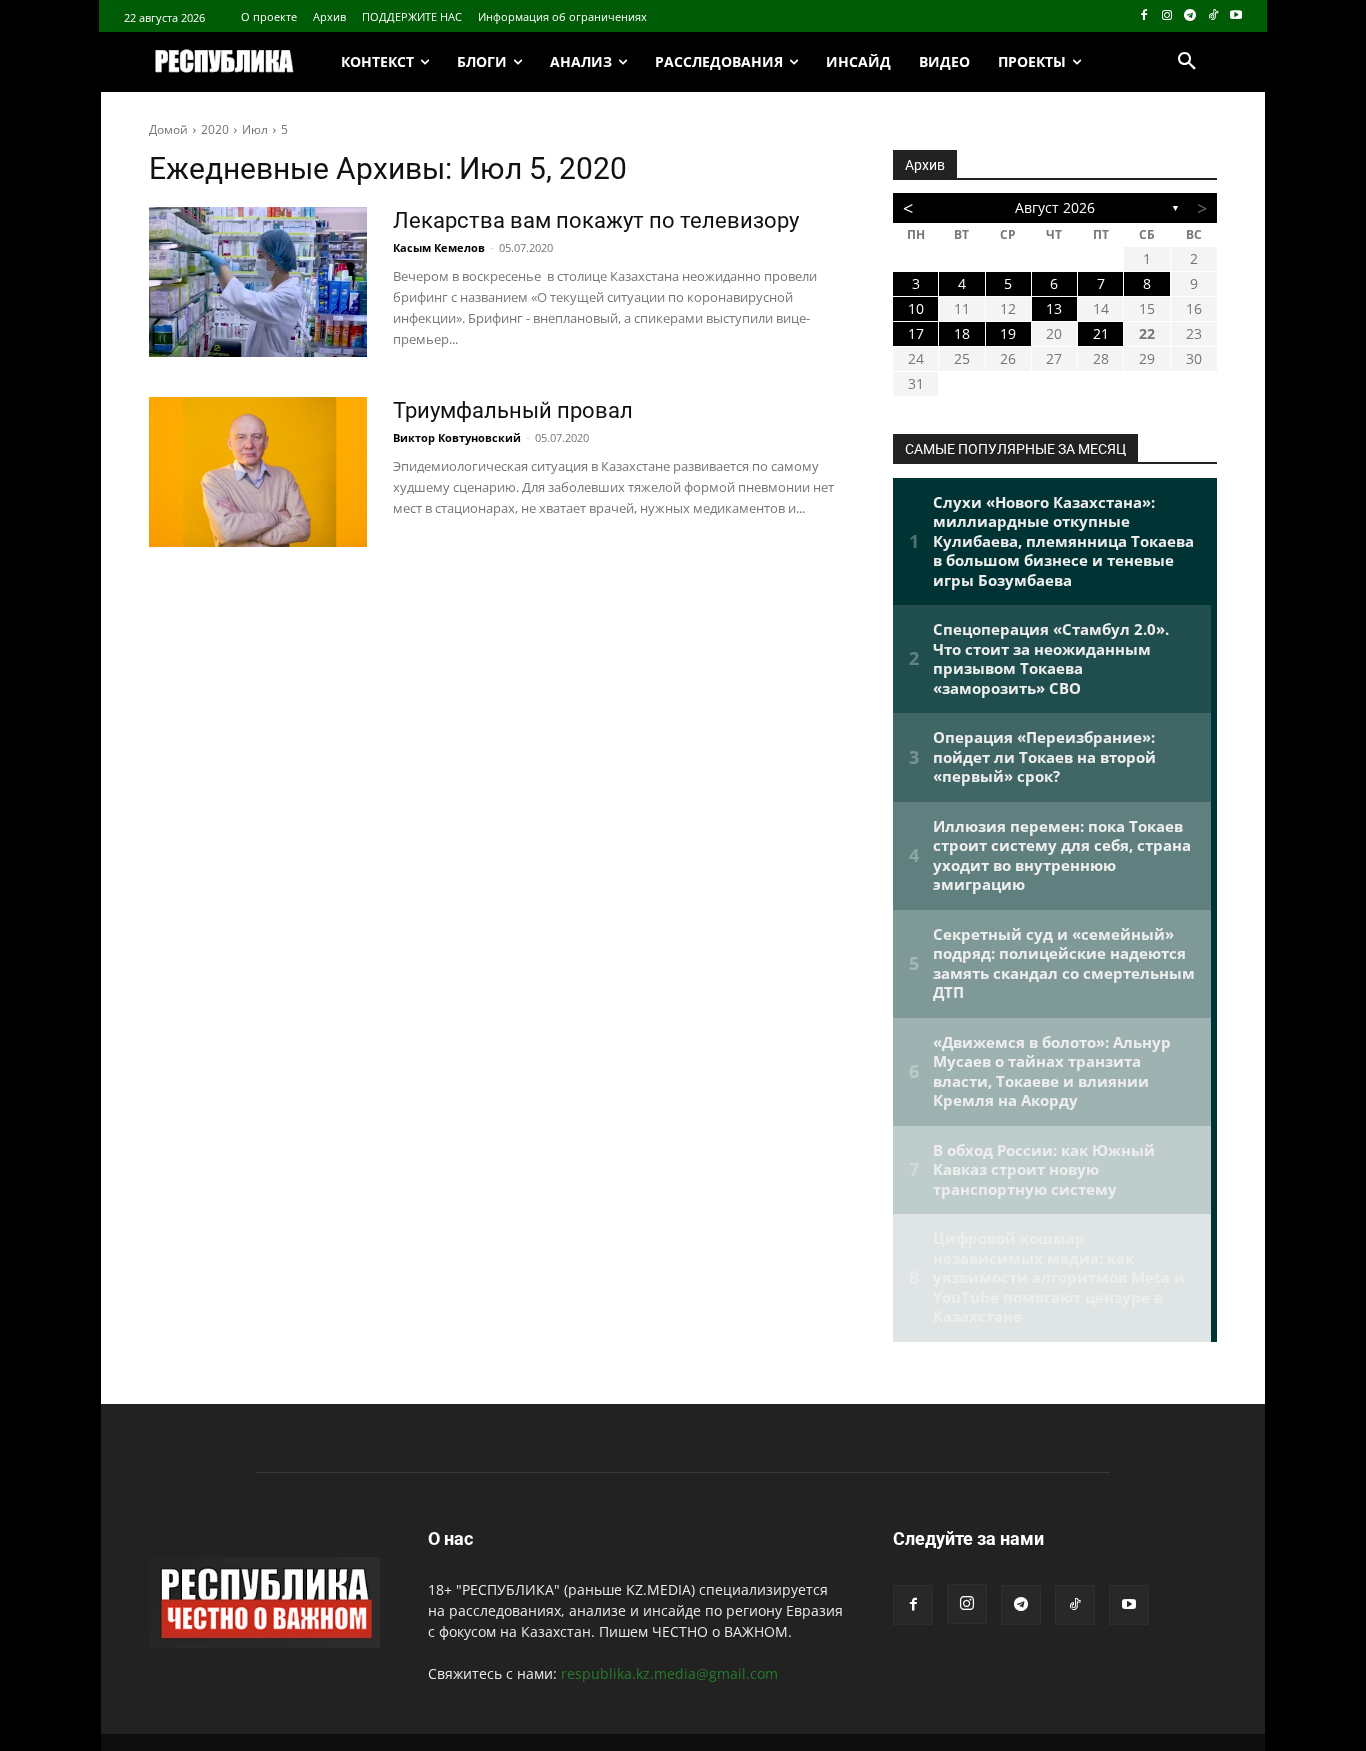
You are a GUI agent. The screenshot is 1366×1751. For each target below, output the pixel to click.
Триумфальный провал (513, 410)
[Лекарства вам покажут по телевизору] (258, 282)
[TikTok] (1212, 16)
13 (1054, 308)
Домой (168, 129)
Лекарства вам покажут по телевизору (596, 220)
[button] (1187, 62)
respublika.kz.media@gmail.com (669, 1673)
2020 (215, 129)
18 (962, 333)
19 (1008, 333)
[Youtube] (1235, 16)
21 (1101, 333)
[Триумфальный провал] (258, 472)
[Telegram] (1190, 16)
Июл (255, 129)
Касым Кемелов (439, 247)
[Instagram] (1167, 16)
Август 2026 (1055, 207)
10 (916, 308)
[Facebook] (1144, 16)
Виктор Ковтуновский (457, 437)
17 (916, 333)
